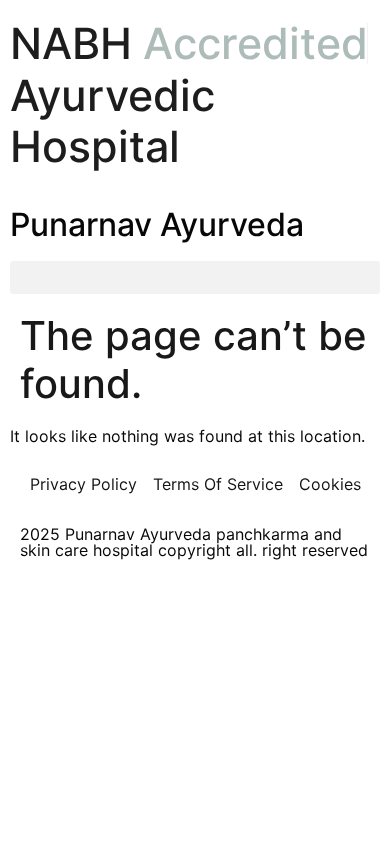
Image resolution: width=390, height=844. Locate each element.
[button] (195, 277)
